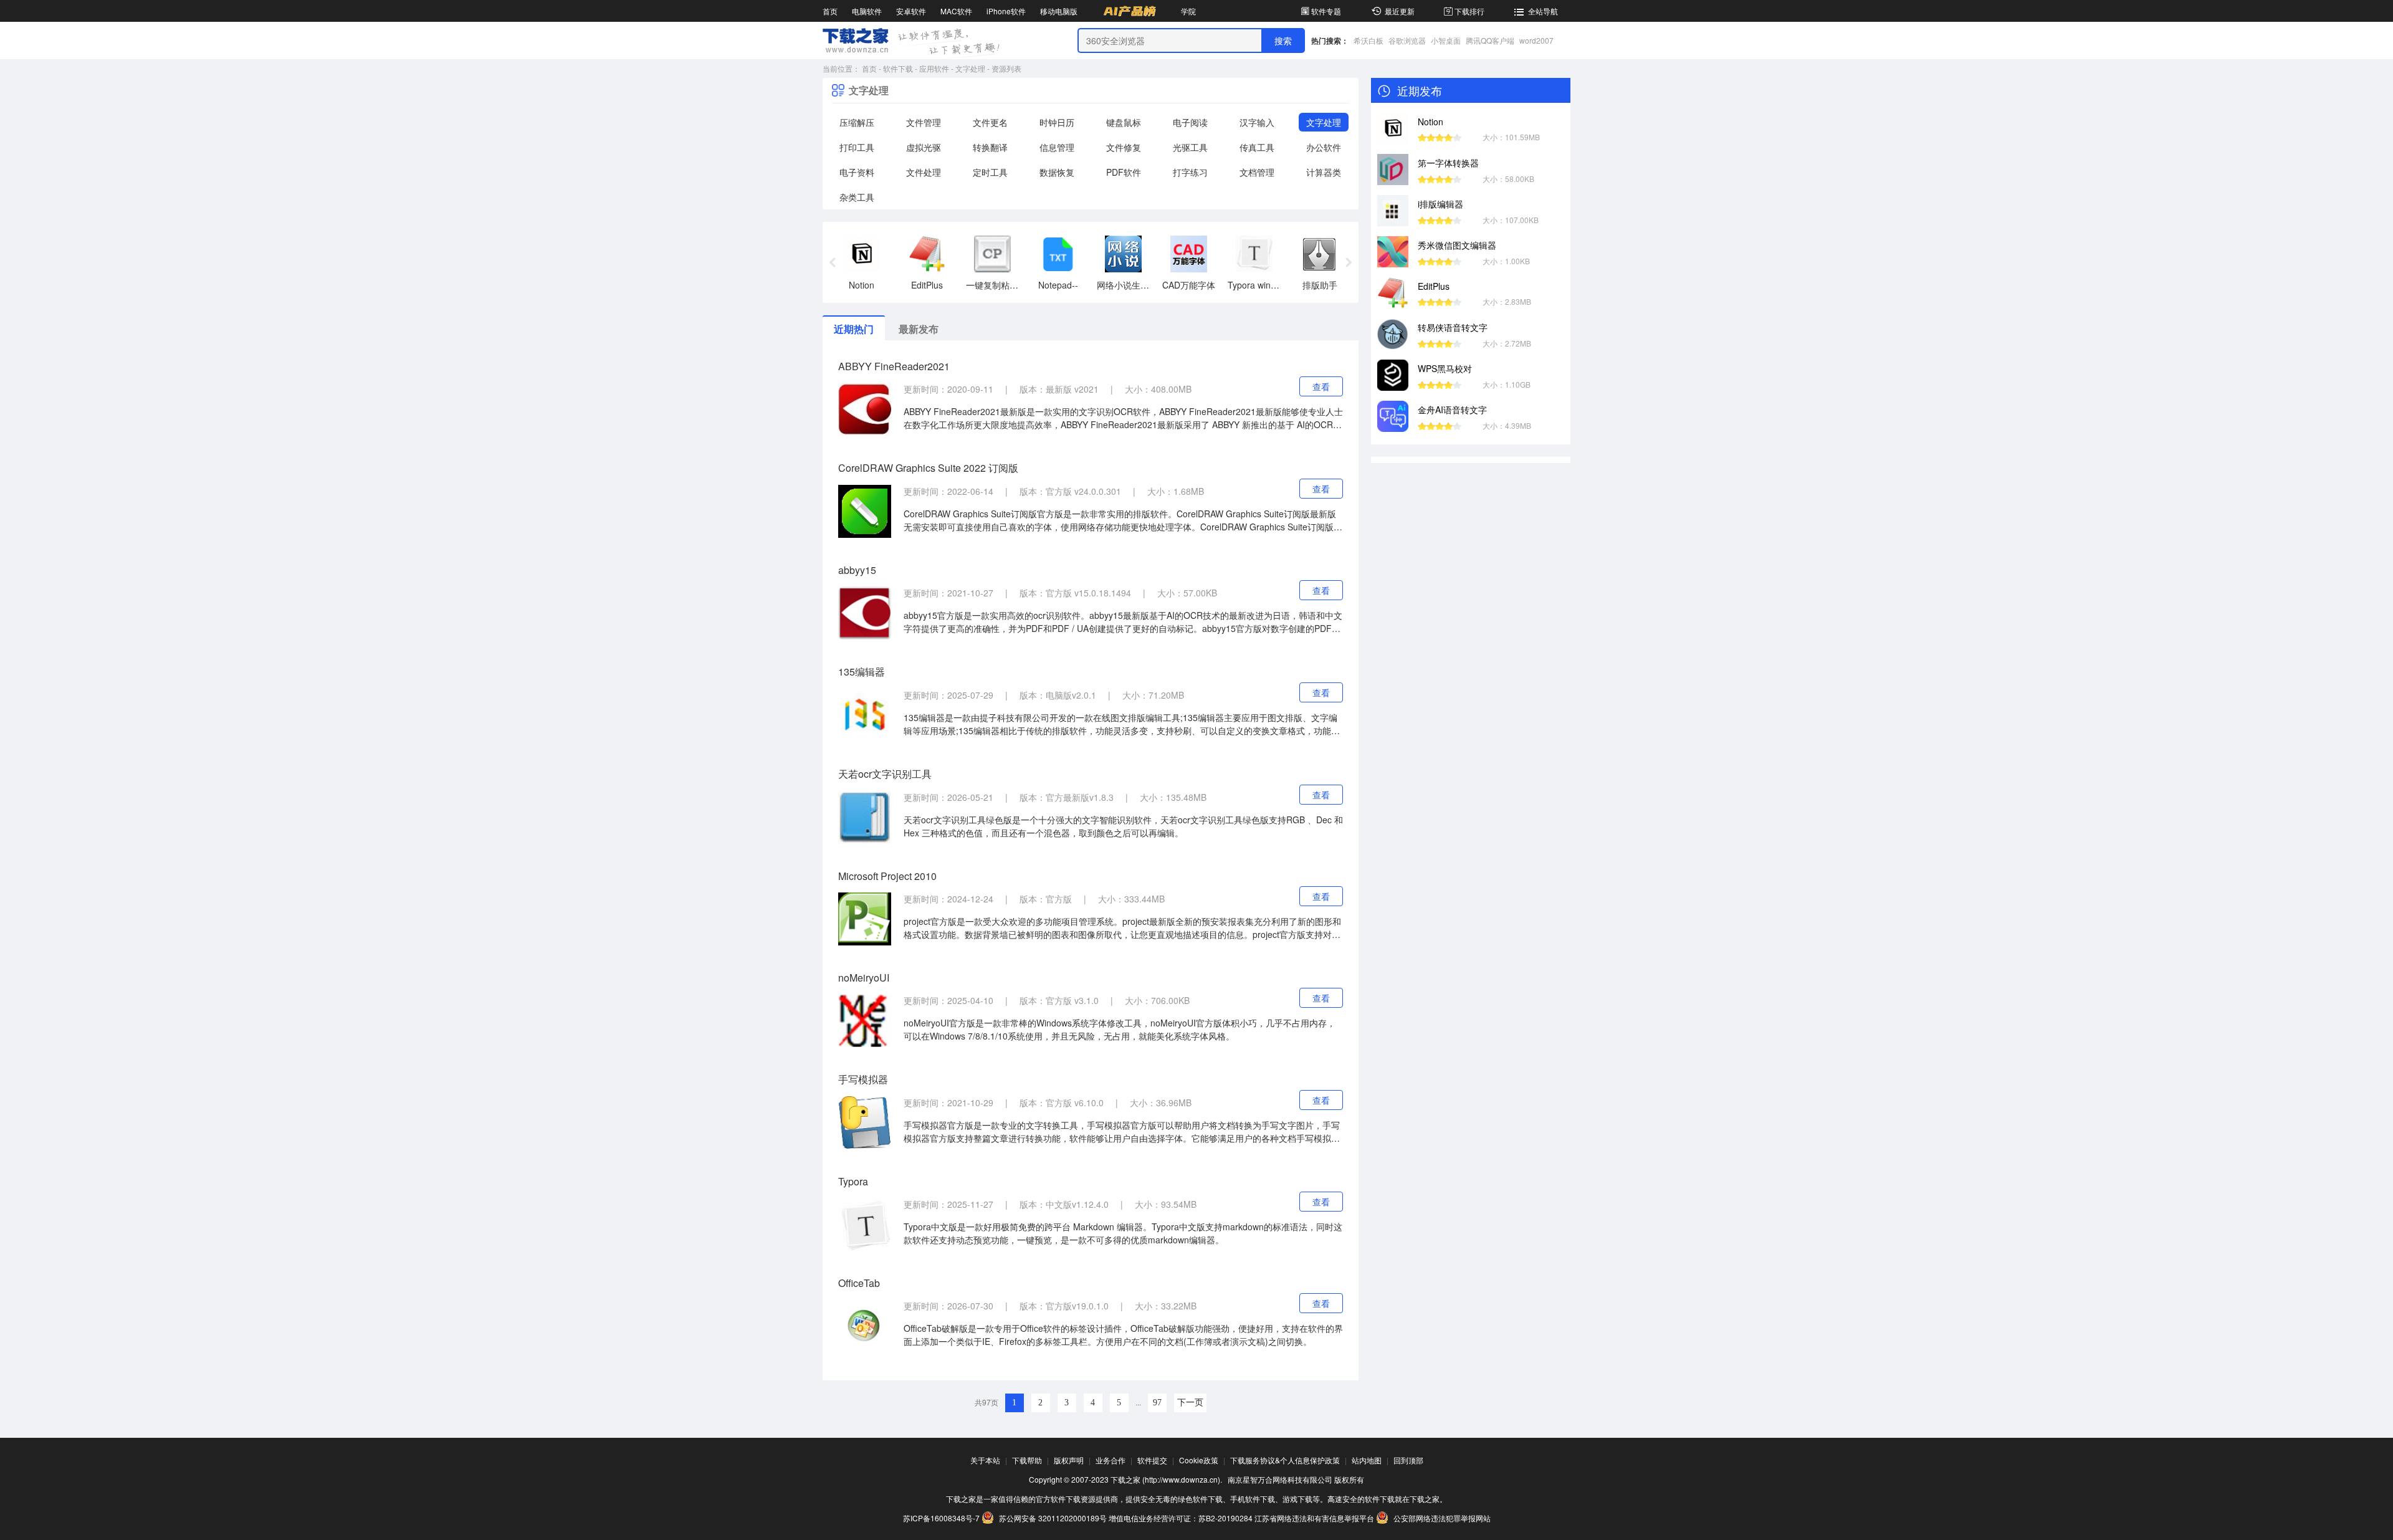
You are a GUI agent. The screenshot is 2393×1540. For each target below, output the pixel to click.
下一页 (1190, 1403)
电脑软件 (867, 11)
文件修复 (1124, 147)
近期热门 (854, 329)
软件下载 (898, 68)
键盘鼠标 (1124, 122)
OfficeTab (859, 1283)
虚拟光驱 (924, 147)
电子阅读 (1190, 122)
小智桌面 (1446, 40)
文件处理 (924, 172)
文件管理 (924, 122)
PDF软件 (1124, 172)
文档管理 (1257, 172)
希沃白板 (1368, 40)
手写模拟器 (863, 1079)
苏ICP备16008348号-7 (941, 1518)
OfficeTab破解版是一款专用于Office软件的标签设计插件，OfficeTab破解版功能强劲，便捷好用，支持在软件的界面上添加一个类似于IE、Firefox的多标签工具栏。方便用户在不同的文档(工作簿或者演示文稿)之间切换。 (1123, 1335)
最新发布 (919, 329)
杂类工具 (857, 197)
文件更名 (990, 122)
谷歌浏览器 (1407, 40)
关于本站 (985, 1460)
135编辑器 (862, 672)
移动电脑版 (1059, 11)
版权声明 (1069, 1460)
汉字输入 (1257, 122)
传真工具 (1257, 147)
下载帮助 (1027, 1460)
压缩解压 (857, 122)
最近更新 (1400, 11)
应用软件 (934, 68)
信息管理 (1057, 147)
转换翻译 (990, 147)
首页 (830, 11)
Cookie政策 (1199, 1460)
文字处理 (970, 68)
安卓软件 (911, 11)
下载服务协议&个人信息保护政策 (1285, 1460)
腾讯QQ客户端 (1490, 40)
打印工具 (857, 147)
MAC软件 (956, 11)
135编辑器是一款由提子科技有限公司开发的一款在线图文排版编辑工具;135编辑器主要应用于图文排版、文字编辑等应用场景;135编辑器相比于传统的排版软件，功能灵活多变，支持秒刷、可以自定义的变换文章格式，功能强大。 (1122, 724)
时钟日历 (1057, 122)
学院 (1188, 11)
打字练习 (1190, 172)
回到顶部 (1408, 1460)
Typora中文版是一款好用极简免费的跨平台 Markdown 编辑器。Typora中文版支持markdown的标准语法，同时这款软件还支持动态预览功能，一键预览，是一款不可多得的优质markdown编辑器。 (1123, 1233)
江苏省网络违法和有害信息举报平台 (1314, 1518)
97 (1157, 1403)
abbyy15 (857, 570)
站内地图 (1367, 1460)
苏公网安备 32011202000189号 (1053, 1518)
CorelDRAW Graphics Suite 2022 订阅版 (928, 468)
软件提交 (1152, 1460)
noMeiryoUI (864, 978)
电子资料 (857, 172)
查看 (1321, 386)
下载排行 (1469, 11)
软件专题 (1326, 11)
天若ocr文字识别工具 (885, 774)
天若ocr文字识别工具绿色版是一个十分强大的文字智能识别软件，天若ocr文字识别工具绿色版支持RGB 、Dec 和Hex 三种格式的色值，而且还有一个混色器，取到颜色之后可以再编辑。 (1123, 826)
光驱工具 (1190, 147)
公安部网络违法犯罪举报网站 (1441, 1518)
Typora (853, 1181)
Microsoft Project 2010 (887, 876)
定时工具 (990, 172)
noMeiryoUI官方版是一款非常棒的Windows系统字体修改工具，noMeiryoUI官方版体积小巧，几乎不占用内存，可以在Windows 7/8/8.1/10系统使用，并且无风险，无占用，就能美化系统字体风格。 (1120, 1029)
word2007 (1536, 40)
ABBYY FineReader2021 (894, 366)
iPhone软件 (1006, 11)
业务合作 (1111, 1460)
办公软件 (1324, 147)
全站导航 (1543, 11)
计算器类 (1324, 172)
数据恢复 (1057, 172)
